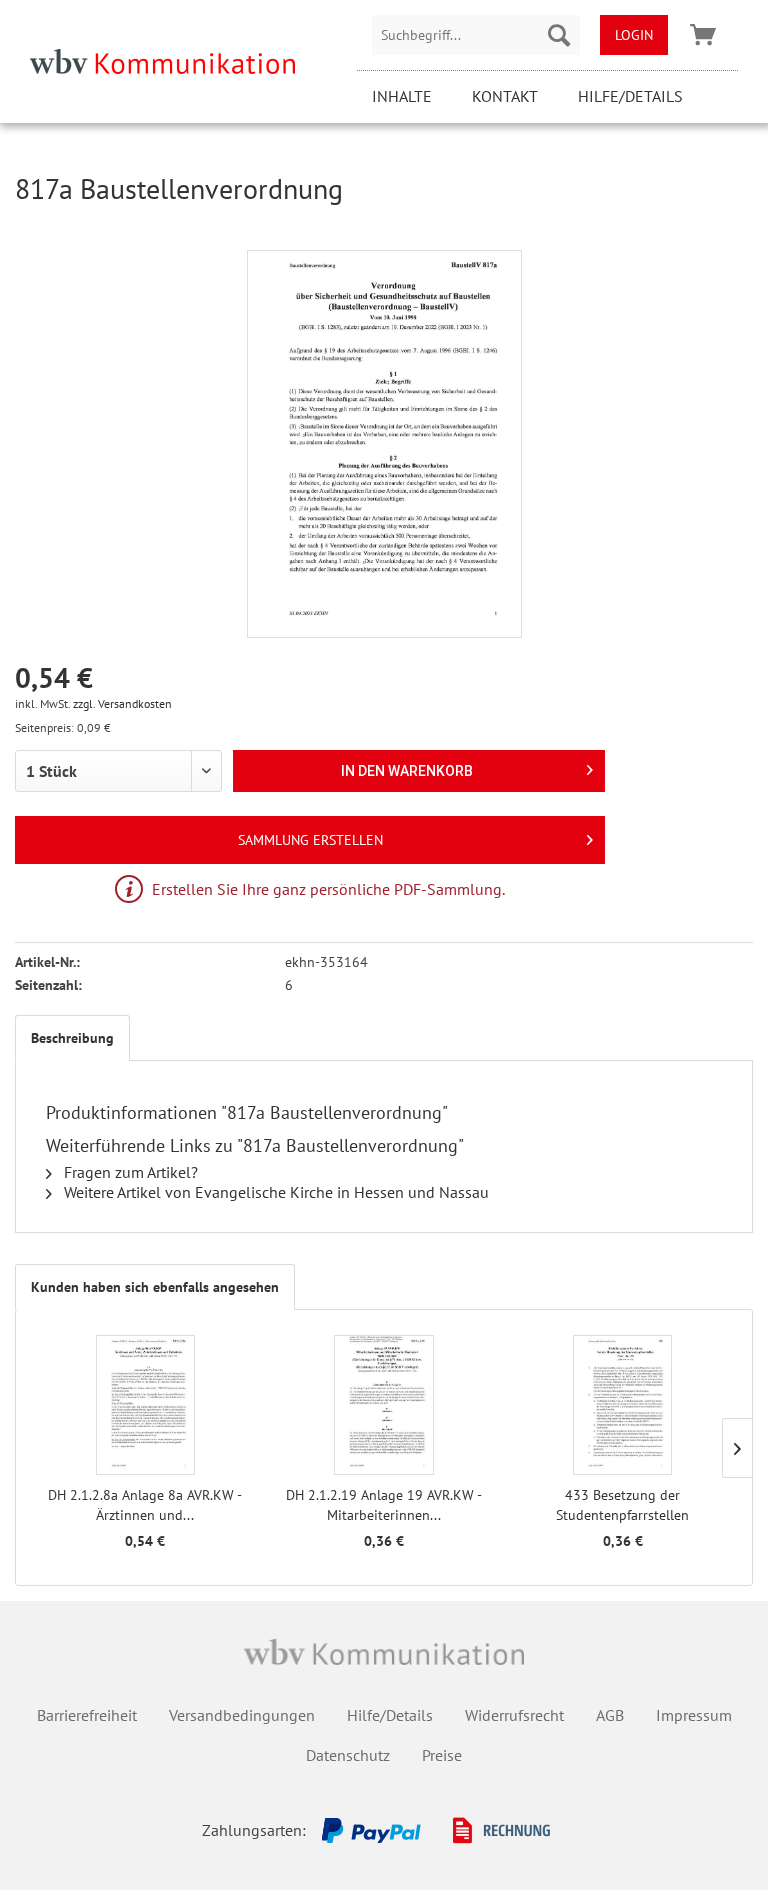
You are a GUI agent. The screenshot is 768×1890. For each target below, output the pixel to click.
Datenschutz (348, 1755)
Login (634, 35)
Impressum (694, 1715)
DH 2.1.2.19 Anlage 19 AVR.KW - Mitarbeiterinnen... (384, 1505)
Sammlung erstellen (310, 840)
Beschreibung (72, 1038)
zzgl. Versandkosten (122, 703)
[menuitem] (476, 35)
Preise (442, 1755)
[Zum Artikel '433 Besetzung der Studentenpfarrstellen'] (622, 1405)
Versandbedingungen (242, 1715)
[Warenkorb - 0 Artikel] (703, 35)
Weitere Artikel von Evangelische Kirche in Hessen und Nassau (274, 1192)
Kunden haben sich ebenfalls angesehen (155, 1287)
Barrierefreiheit (87, 1715)
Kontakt (505, 96)
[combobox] (476, 35)
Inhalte (402, 96)
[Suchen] (559, 35)
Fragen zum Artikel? (129, 1172)
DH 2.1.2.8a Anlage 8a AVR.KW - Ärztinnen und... (145, 1505)
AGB (610, 1715)
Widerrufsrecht (514, 1715)
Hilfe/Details (630, 96)
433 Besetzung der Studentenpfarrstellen (622, 1505)
